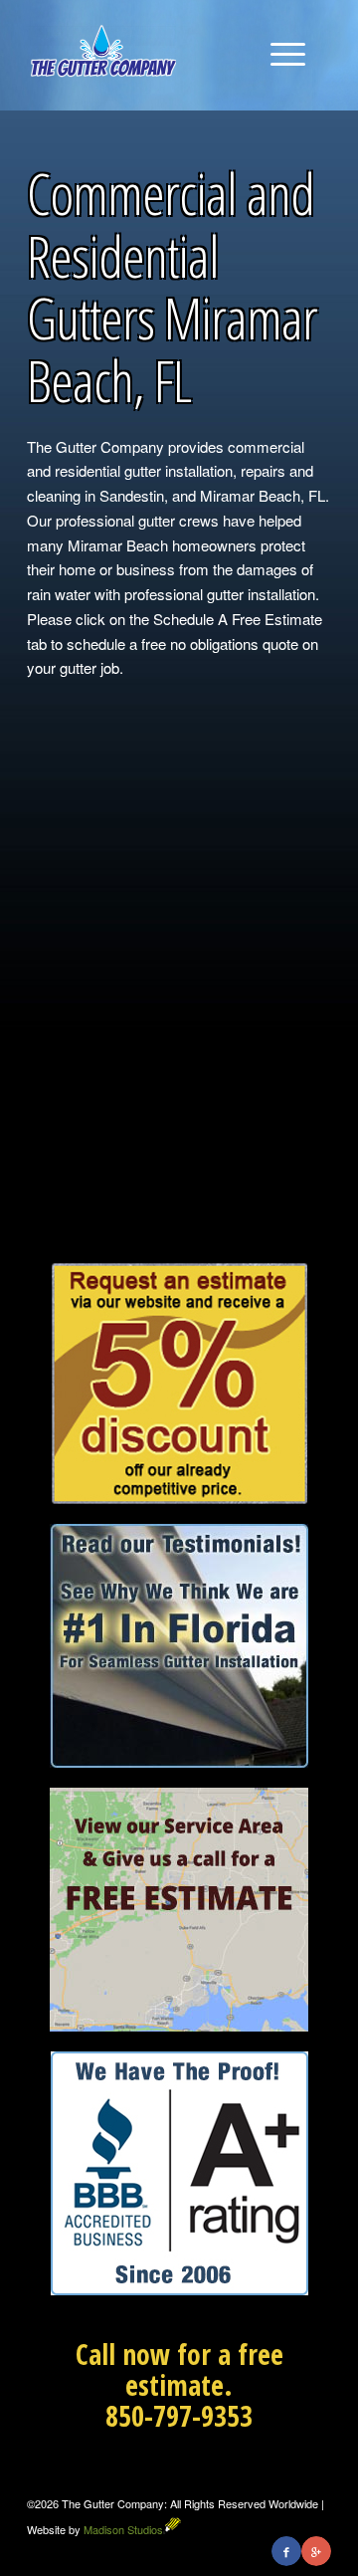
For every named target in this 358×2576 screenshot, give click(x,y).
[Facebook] (286, 2551)
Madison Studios (123, 2529)
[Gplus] (316, 2551)
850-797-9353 (179, 2416)
